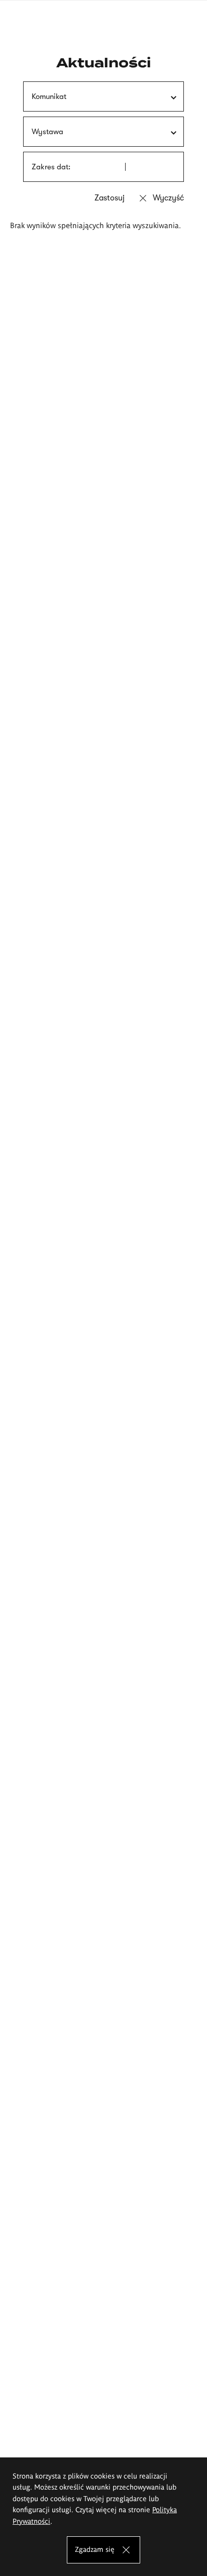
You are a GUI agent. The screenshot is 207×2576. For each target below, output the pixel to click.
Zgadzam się (95, 2549)
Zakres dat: (51, 167)
